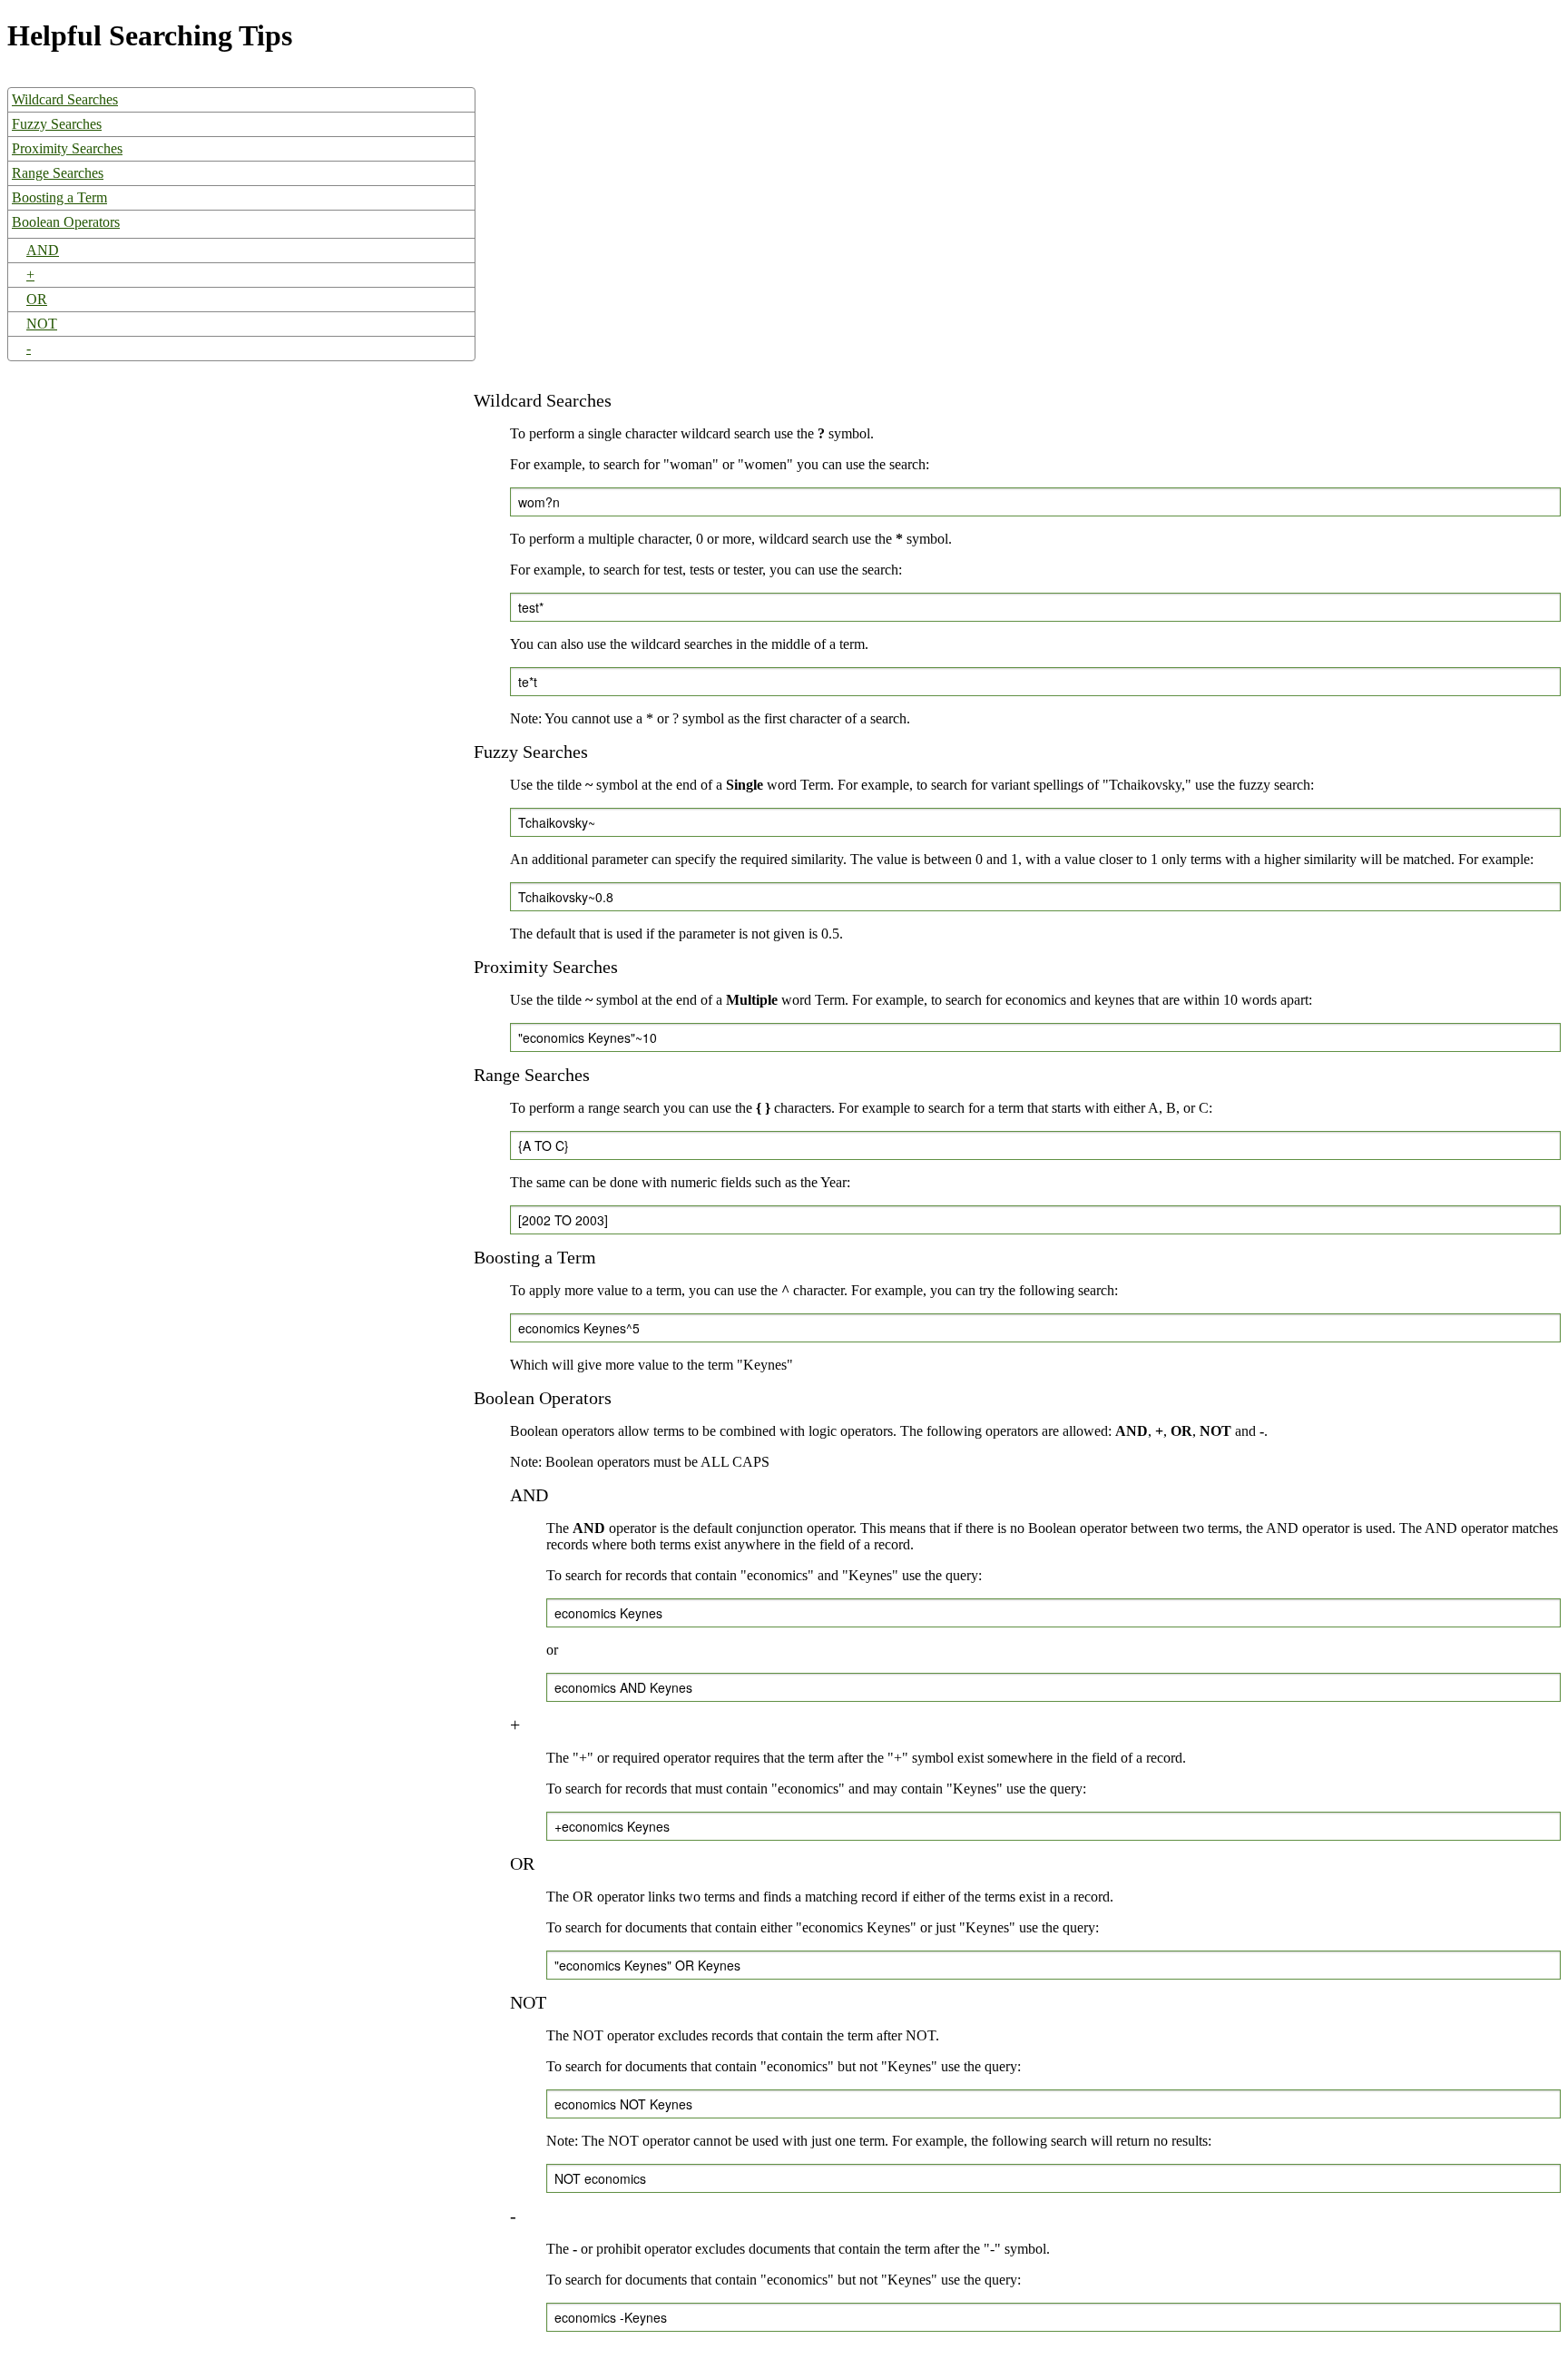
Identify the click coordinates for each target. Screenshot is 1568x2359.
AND (43, 250)
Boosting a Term (59, 197)
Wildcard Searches (65, 99)
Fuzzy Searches (57, 124)
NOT (42, 324)
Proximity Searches (67, 148)
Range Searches (58, 173)
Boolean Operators (66, 222)
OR (37, 299)
